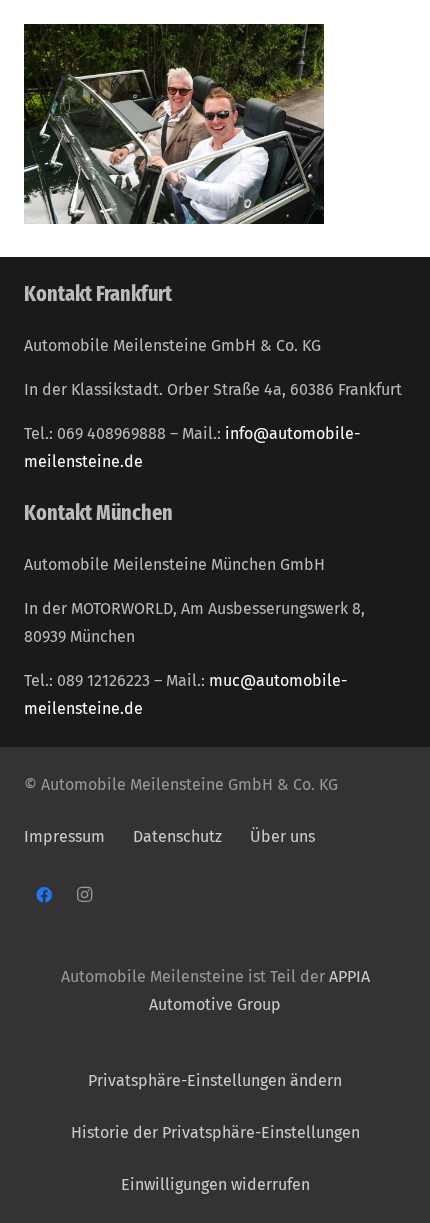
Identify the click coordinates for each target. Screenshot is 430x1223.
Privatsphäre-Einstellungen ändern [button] (215, 1080)
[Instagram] (84, 895)
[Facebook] (44, 895)
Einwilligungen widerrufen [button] (215, 1184)
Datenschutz (179, 836)
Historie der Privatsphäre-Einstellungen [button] (215, 1132)
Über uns (282, 836)
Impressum (64, 836)
